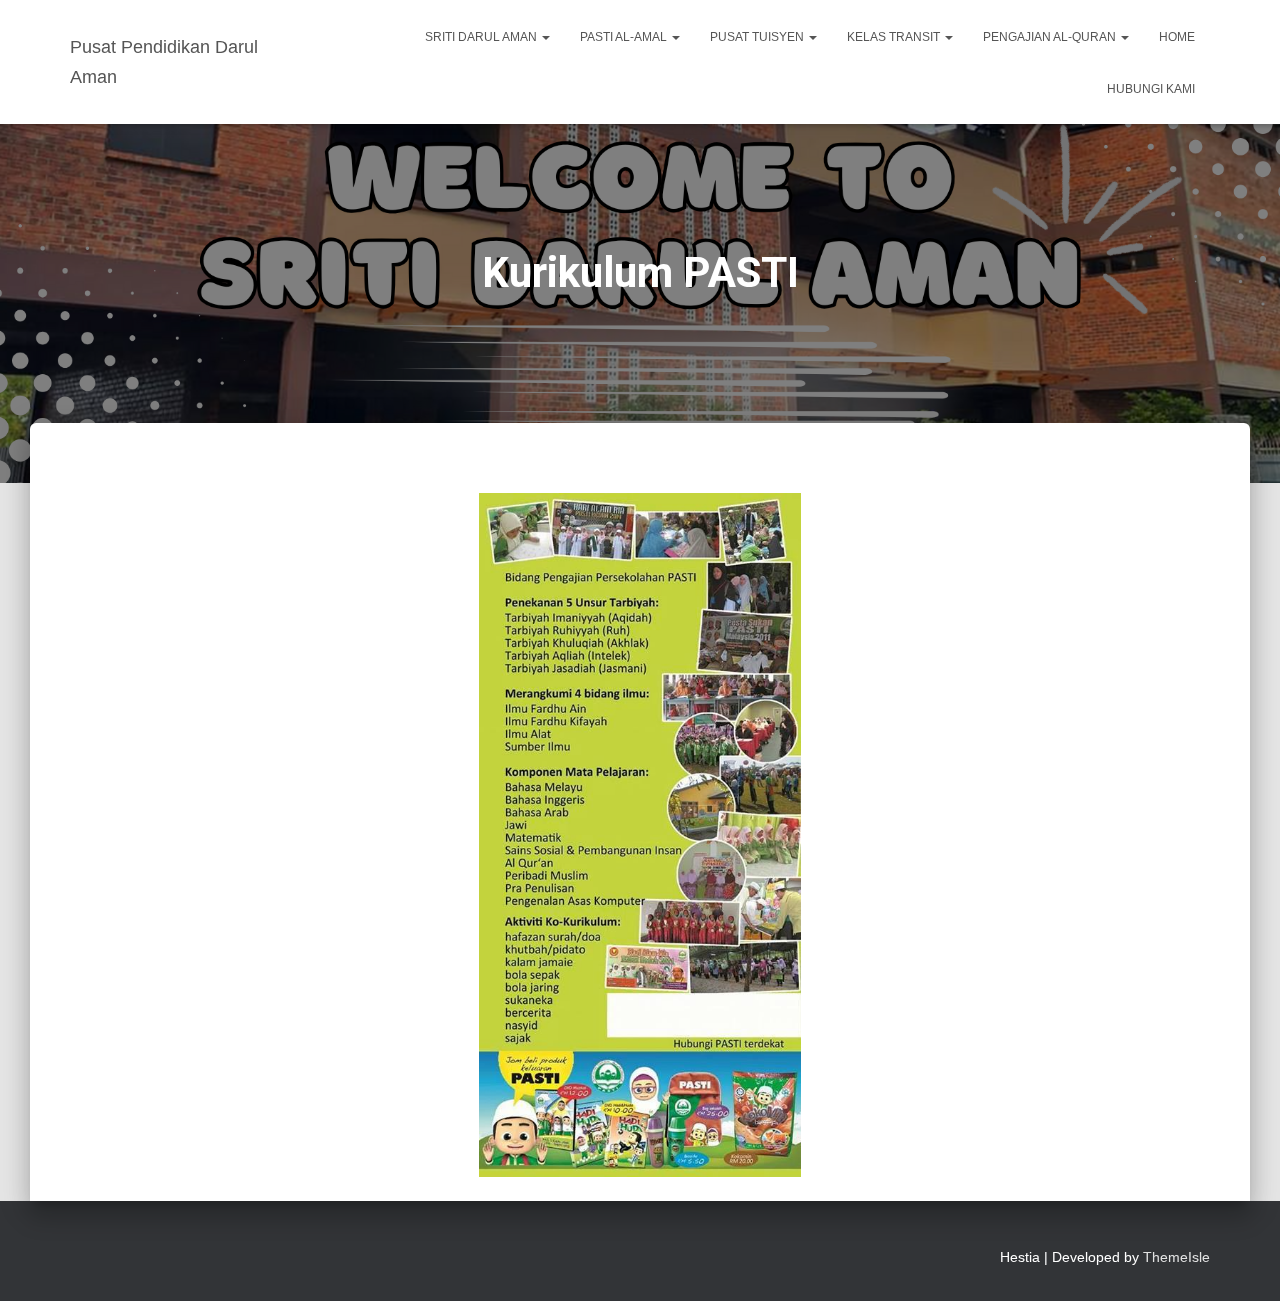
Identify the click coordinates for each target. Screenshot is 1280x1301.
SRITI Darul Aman (482, 37)
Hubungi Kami (1151, 89)
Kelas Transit (895, 37)
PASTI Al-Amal (625, 37)
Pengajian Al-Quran (1051, 37)
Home (1177, 37)
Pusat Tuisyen (758, 37)
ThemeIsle (1176, 1257)
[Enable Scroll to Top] (1240, 1261)
